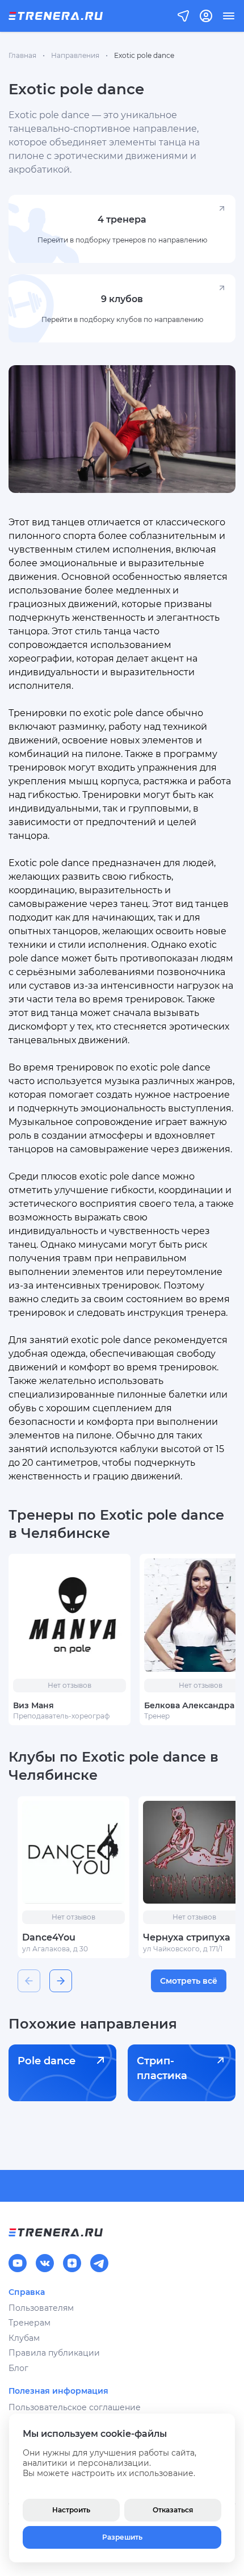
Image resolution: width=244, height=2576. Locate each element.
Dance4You (49, 1937)
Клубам (24, 2338)
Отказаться (173, 2510)
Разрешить (122, 2537)
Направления (75, 55)
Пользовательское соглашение (75, 2407)
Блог (18, 2368)
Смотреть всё (189, 1981)
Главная (22, 55)
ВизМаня (33, 1705)
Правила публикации (54, 2353)
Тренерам (30, 2323)
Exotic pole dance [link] (144, 55)
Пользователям (41, 2308)
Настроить (71, 2510)
